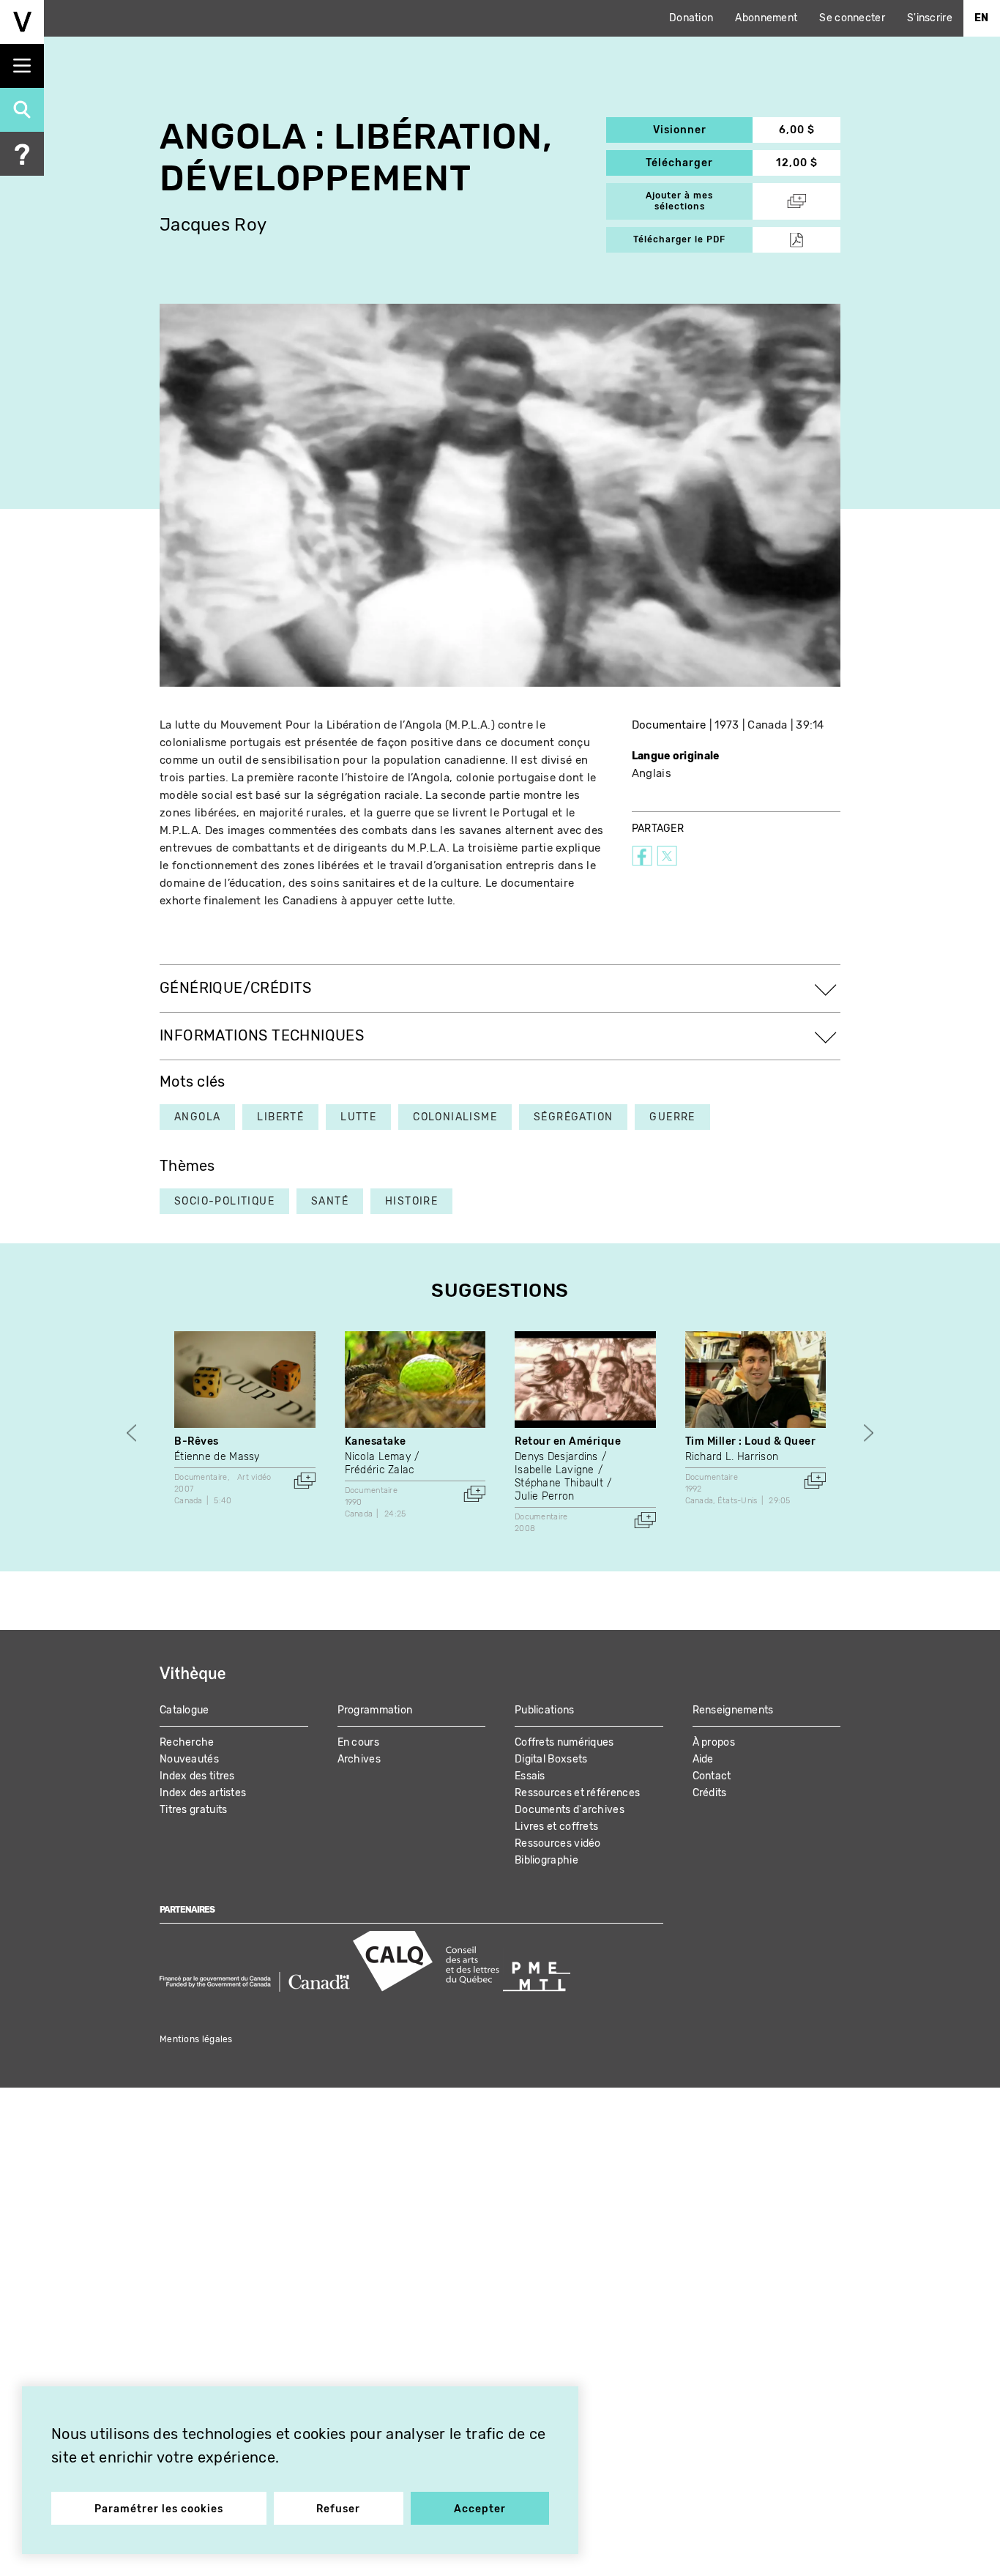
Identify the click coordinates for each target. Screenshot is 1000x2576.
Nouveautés (189, 1759)
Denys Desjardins (556, 1457)
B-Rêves (197, 1441)
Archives (359, 1759)
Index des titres (197, 1776)
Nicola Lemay (378, 1457)
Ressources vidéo (558, 1843)
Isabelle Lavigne (555, 1470)
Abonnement (766, 18)
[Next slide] (869, 1433)
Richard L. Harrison (732, 1457)
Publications (545, 1710)
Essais (530, 1776)
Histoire (411, 1201)
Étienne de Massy (217, 1457)
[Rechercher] (22, 110)
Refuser (338, 2509)
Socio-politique (224, 1201)
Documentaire (669, 725)
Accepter (480, 2509)
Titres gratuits (194, 1810)
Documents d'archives (570, 1810)
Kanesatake (376, 1441)
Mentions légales (196, 2039)
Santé (330, 1201)
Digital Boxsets (551, 1759)
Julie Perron (545, 1496)
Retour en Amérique (568, 1441)
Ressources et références (577, 1793)
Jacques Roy (213, 225)
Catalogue (184, 1710)
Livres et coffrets (556, 1827)
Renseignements (733, 1710)
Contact (712, 1776)
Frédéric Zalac (380, 1470)
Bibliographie (546, 1860)
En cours (358, 1742)
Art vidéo (254, 1477)
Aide (703, 1759)
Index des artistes (203, 1793)
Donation (691, 18)
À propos (714, 1742)
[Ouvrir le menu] (22, 66)
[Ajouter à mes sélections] (305, 1481)
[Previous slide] (131, 1433)
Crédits (710, 1793)
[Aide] (22, 154)
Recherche (187, 1742)
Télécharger (699, 163)
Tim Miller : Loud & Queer (751, 1441)
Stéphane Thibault (559, 1483)
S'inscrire (930, 18)
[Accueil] (22, 22)
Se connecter (852, 18)
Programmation (375, 1710)
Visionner (703, 130)
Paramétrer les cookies (159, 2509)
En (982, 18)
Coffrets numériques (564, 1742)
